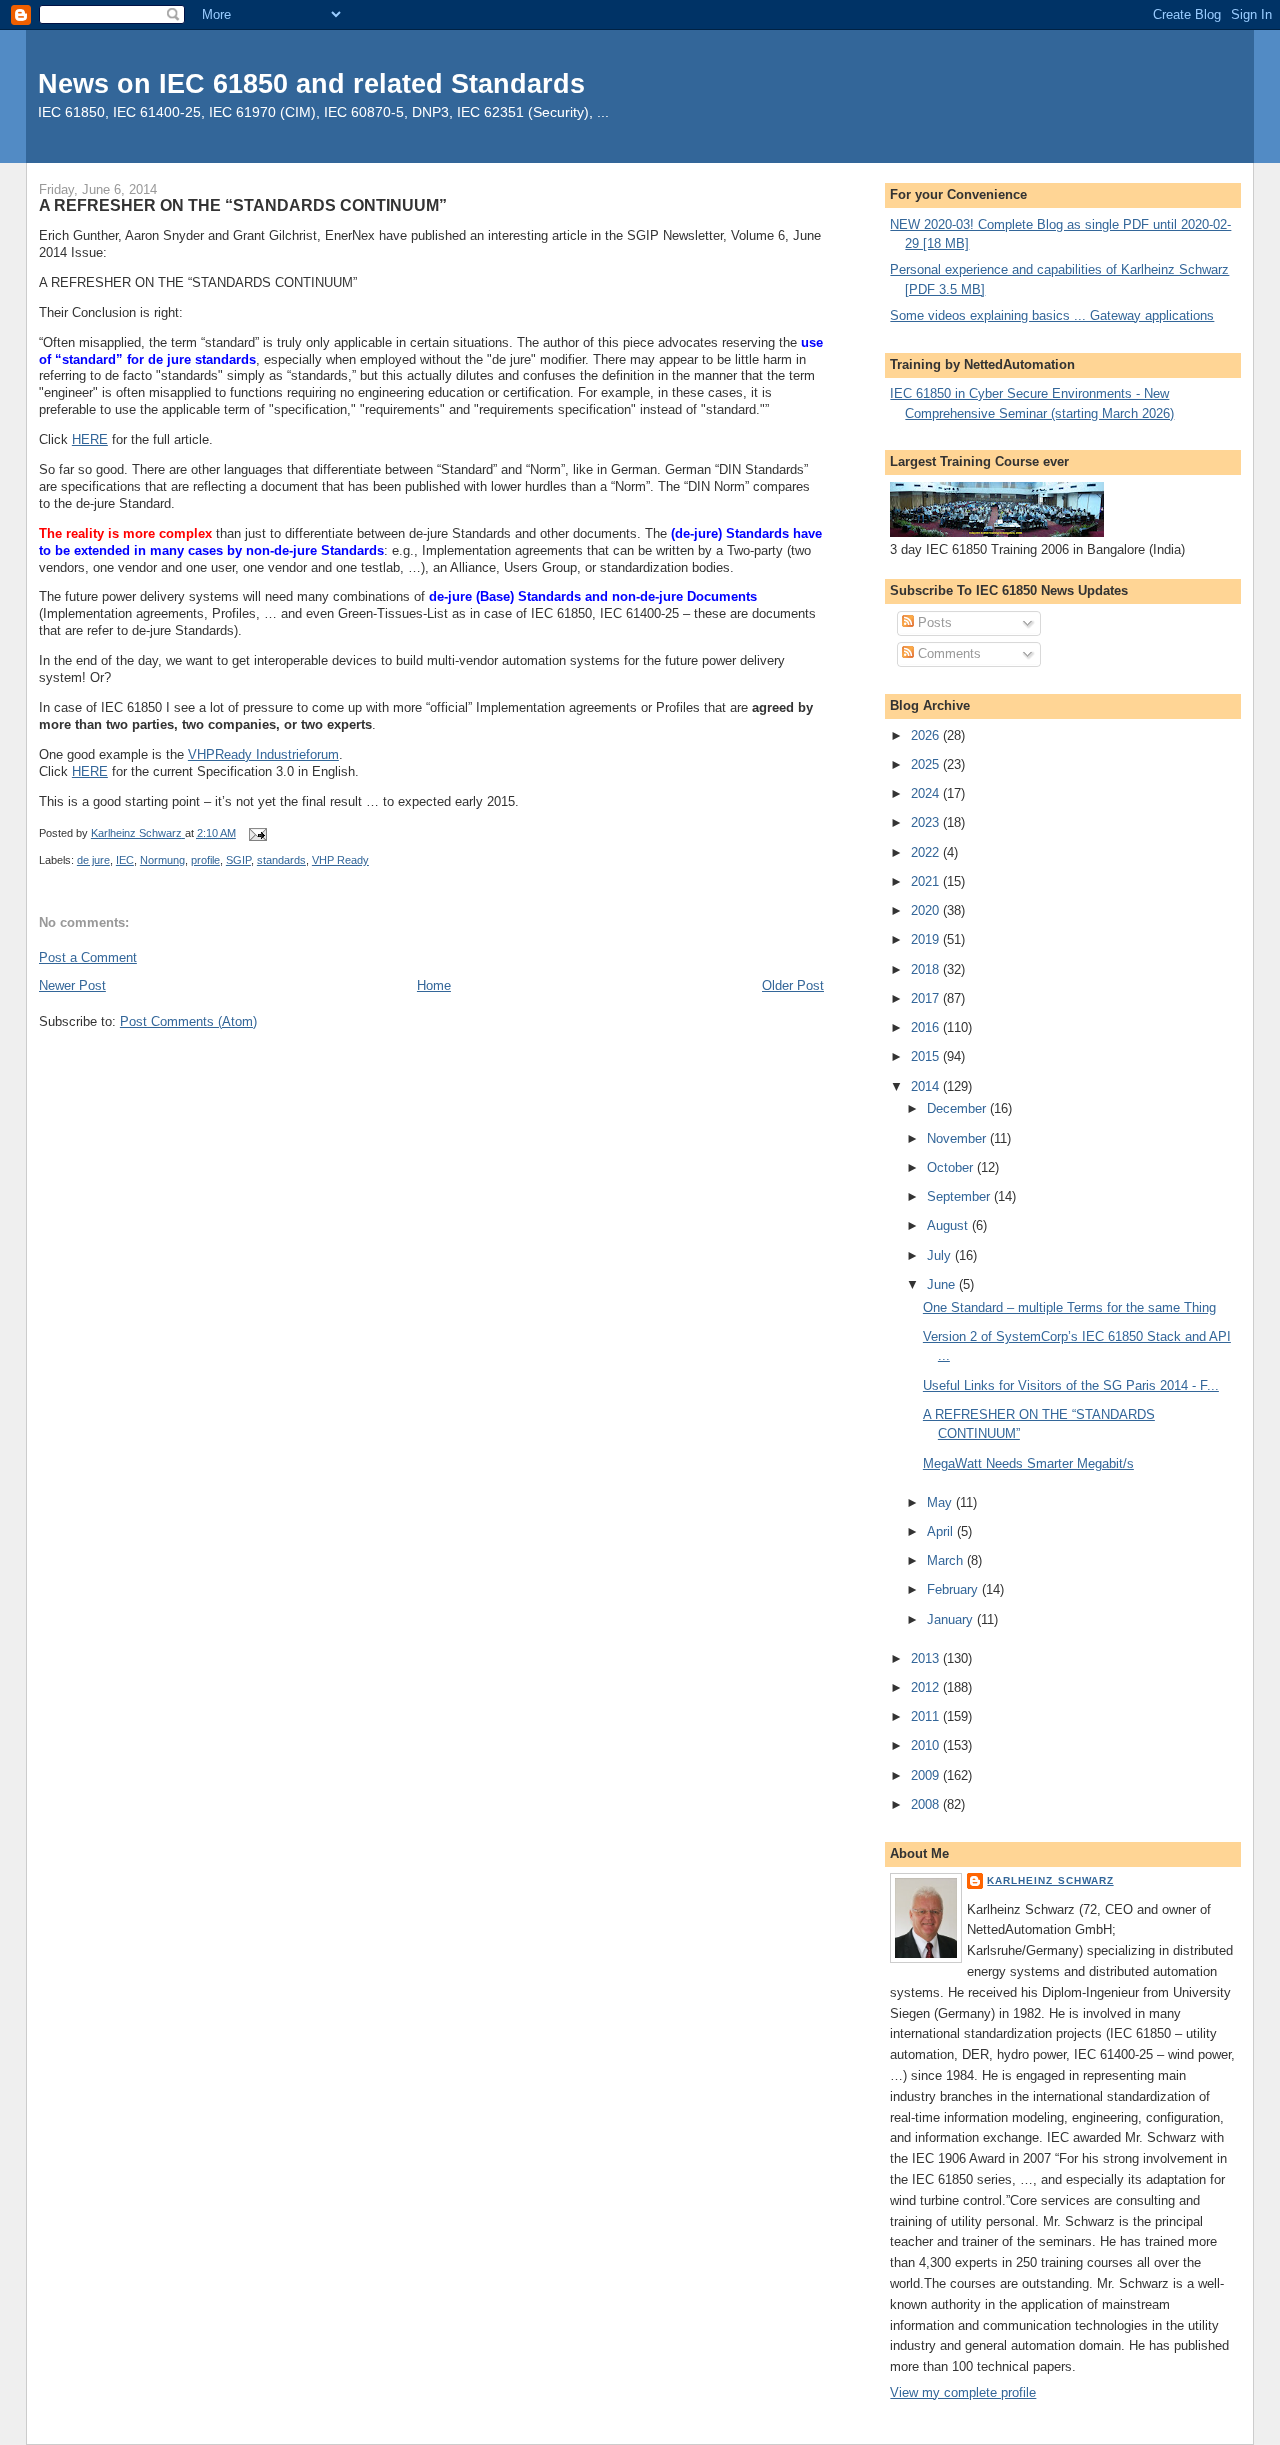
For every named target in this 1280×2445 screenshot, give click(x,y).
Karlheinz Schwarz (1050, 1880)
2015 (927, 1056)
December (958, 1108)
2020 (927, 910)
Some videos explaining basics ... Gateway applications (1052, 315)
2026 (927, 735)
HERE (90, 439)
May (941, 1502)
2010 (927, 1745)
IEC (125, 860)
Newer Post (72, 985)
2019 (927, 939)
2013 (927, 1658)
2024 (927, 793)
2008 (927, 1804)
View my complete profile (963, 2392)
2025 (927, 764)
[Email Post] (256, 833)
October (952, 1167)
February (954, 1589)
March (947, 1560)
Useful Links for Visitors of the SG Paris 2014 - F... (1071, 1385)
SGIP (238, 860)
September (960, 1196)
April (942, 1531)
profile (205, 860)
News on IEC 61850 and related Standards (311, 83)
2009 (927, 1775)
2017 (927, 998)
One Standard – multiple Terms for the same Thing (1069, 1307)
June (943, 1284)
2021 (927, 881)
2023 (927, 822)
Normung (162, 860)
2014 (927, 1086)
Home (434, 985)
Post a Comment (88, 957)
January (952, 1619)
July (941, 1255)
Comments (947, 653)
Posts (933, 622)
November (958, 1138)
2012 (927, 1687)
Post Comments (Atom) (188, 1021)
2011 (927, 1716)
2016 (927, 1027)
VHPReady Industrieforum (263, 754)
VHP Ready (340, 860)
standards (281, 860)
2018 (927, 969)
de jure (93, 860)
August (949, 1225)
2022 (927, 852)
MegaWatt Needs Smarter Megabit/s (1028, 1463)
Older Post (793, 985)
